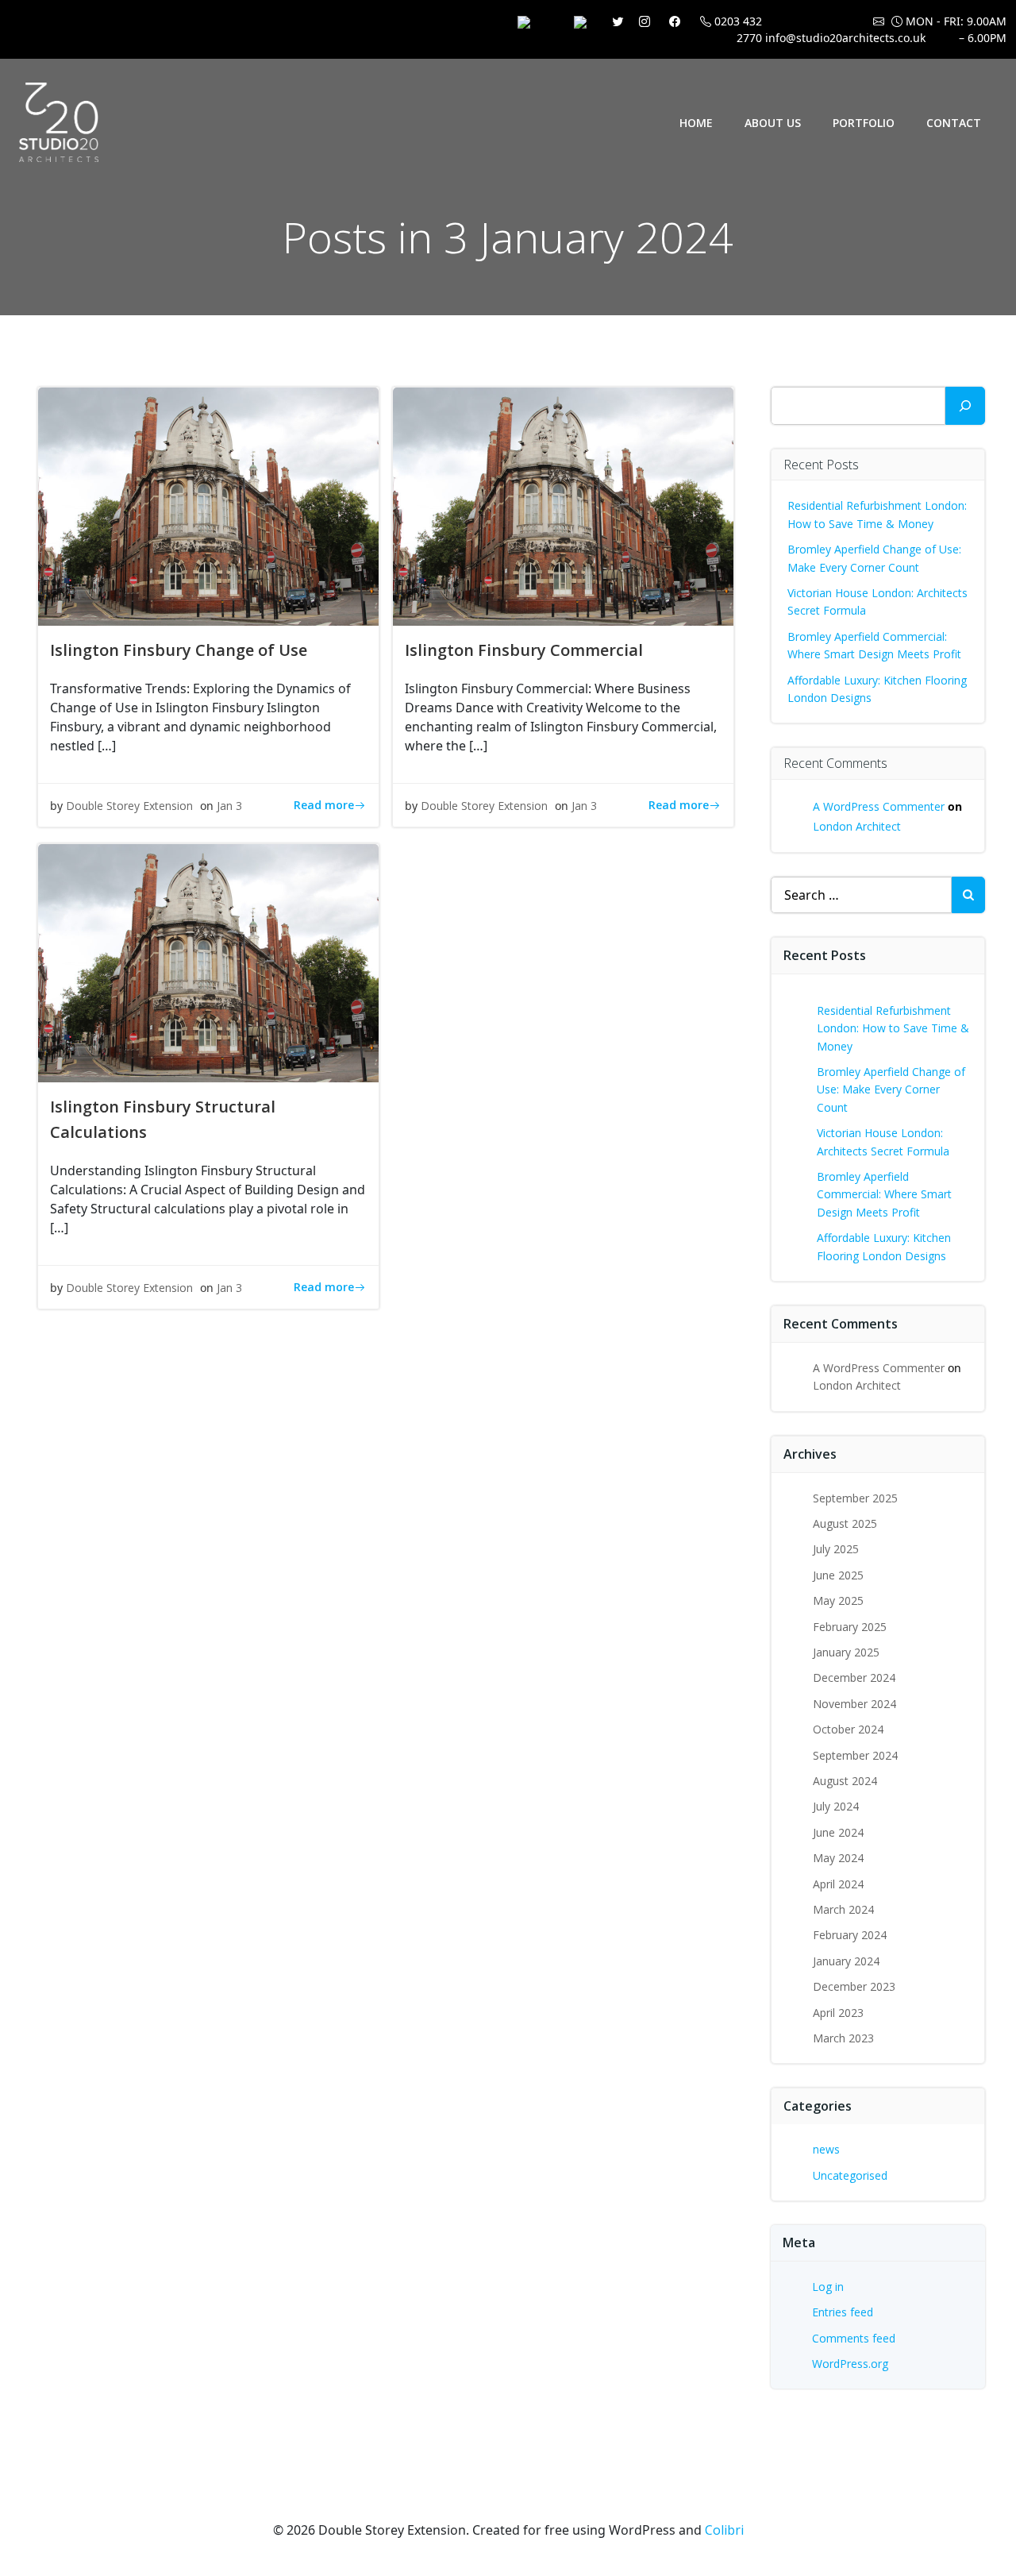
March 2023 (843, 2038)
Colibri (724, 2530)
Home (696, 123)
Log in (828, 2287)
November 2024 (854, 1704)
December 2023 (854, 1986)
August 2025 (845, 1523)
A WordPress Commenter (879, 806)
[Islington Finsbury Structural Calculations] (208, 962)
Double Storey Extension (129, 806)
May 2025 (838, 1600)
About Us (773, 123)
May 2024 (838, 1858)
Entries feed (843, 2312)
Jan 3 (229, 806)
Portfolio (864, 123)
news (826, 2149)
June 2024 (838, 1832)
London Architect (857, 826)
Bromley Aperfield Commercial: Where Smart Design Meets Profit (884, 1194)
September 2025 (855, 1498)
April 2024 (838, 1884)
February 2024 (850, 1935)
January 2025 (846, 1652)
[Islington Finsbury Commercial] (563, 505)
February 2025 (850, 1627)
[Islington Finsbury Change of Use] (208, 505)
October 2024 (848, 1729)
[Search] (965, 406)
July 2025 (836, 1549)
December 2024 (854, 1677)
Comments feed (854, 2338)
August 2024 (845, 1781)
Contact (954, 123)
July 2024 (836, 1806)
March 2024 (843, 1909)
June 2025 (838, 1575)
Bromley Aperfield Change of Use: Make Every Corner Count (891, 1089)
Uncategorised (850, 2175)
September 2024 (855, 1755)
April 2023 (838, 2013)
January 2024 (846, 1961)
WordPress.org (850, 2364)
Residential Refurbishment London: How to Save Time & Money (893, 1028)
